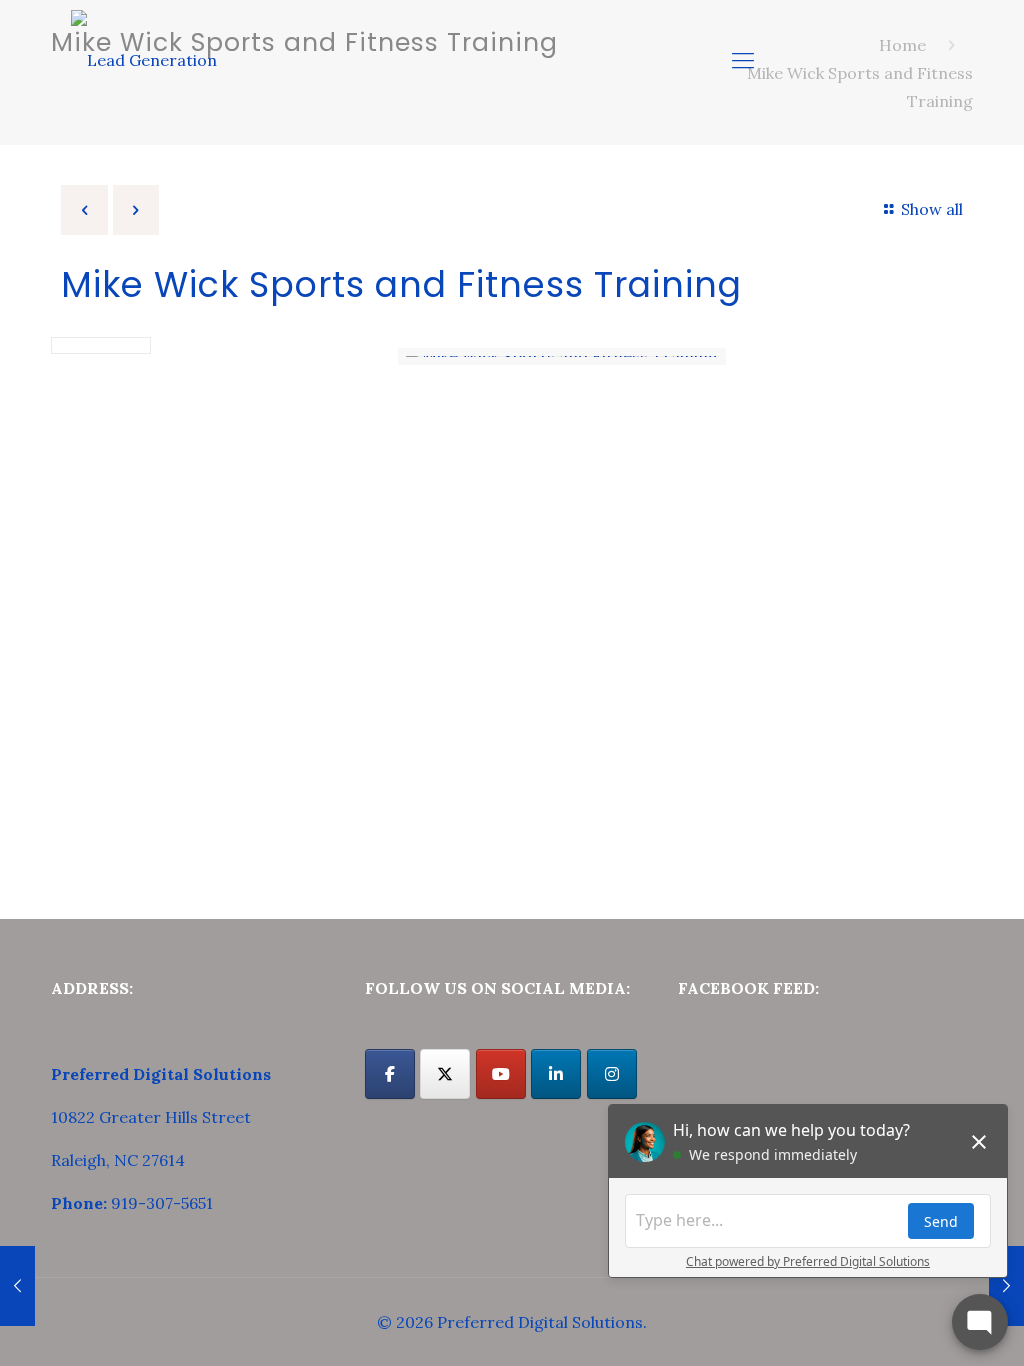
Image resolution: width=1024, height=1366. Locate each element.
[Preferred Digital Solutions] (144, 60)
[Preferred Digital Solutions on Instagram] (612, 1074)
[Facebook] (390, 1074)
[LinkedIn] (556, 1074)
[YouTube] (501, 1074)
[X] (445, 1074)
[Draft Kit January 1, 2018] (17, 1286)
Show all (931, 209)
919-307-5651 (162, 1203)
